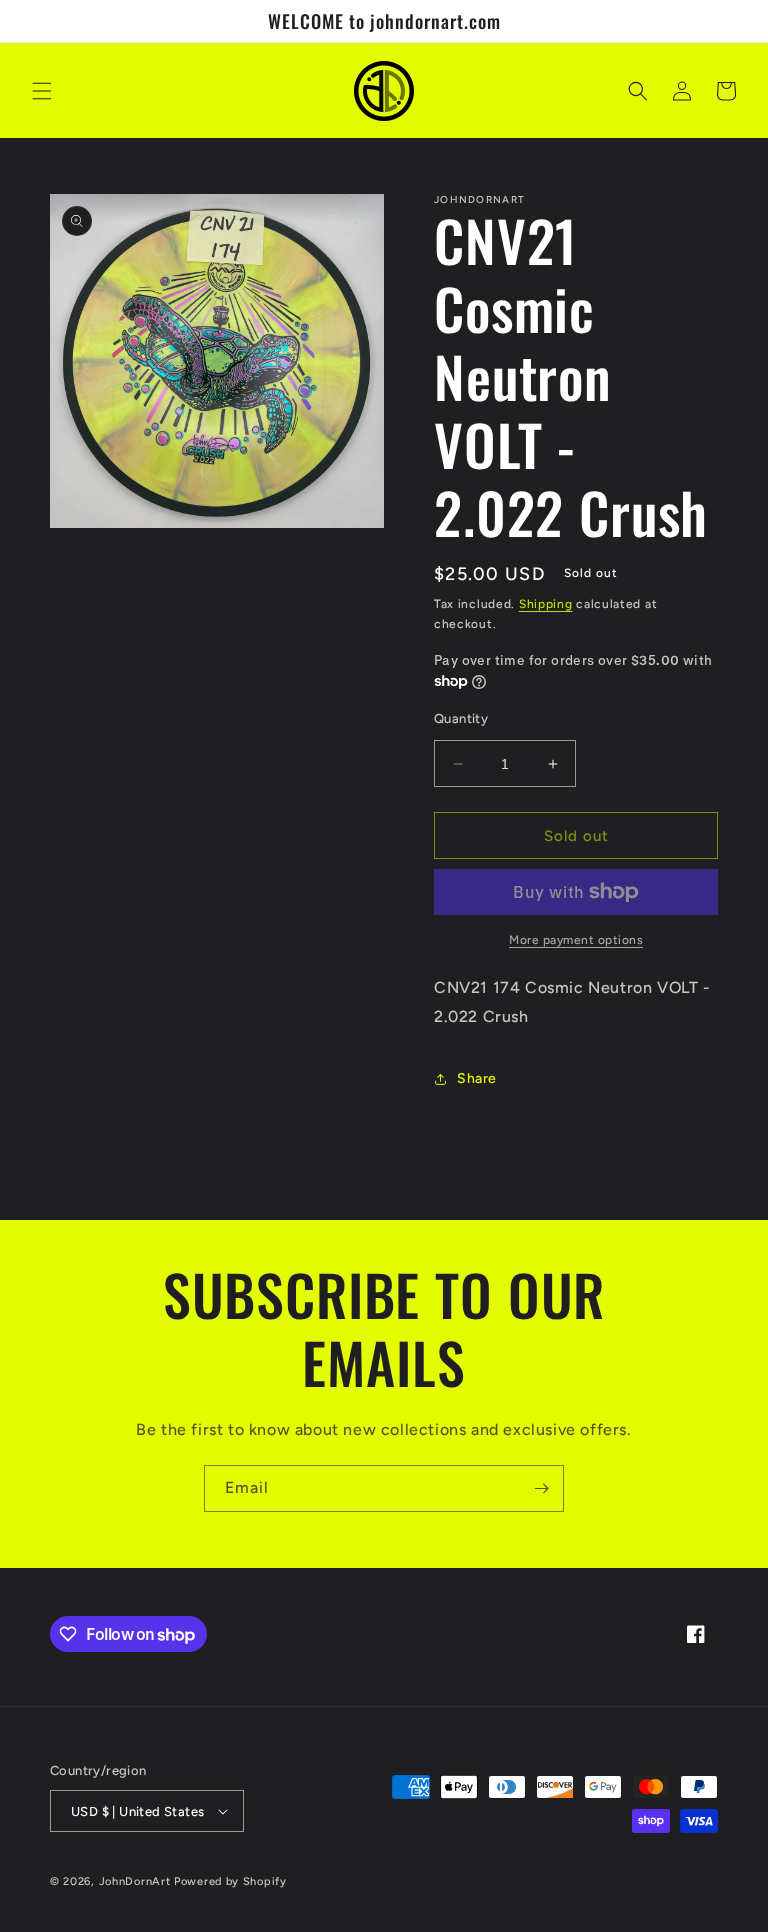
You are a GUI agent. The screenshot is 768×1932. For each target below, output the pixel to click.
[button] (42, 91)
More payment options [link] (576, 940)
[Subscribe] (541, 1488)
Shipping (546, 604)
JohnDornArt (135, 1881)
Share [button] (477, 1078)
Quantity (461, 718)
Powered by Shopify (230, 1881)
